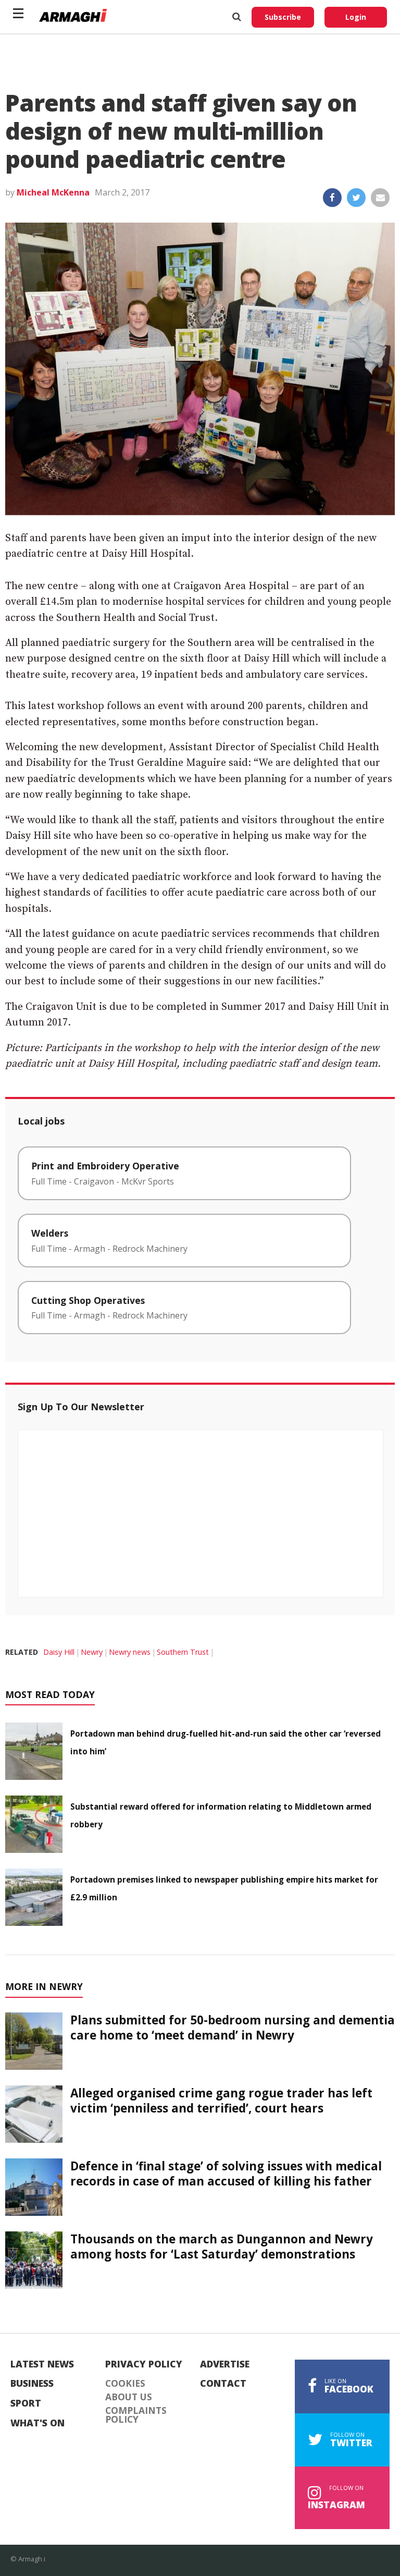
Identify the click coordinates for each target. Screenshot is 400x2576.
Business (32, 2384)
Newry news (130, 1652)
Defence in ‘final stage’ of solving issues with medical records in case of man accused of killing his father (226, 2174)
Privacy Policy (144, 2364)
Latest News (42, 2364)
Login (356, 17)
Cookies (125, 2384)
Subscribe (283, 17)
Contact (223, 2384)
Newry (92, 1652)
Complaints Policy (136, 2415)
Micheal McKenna (53, 192)
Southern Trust (183, 1652)
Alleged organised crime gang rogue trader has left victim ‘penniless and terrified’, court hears (221, 2101)
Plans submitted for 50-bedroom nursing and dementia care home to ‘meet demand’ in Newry (233, 2028)
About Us (129, 2397)
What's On (37, 2423)
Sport (26, 2403)
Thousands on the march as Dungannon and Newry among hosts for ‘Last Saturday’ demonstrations (222, 2247)
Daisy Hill (59, 1652)
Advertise (225, 2364)
